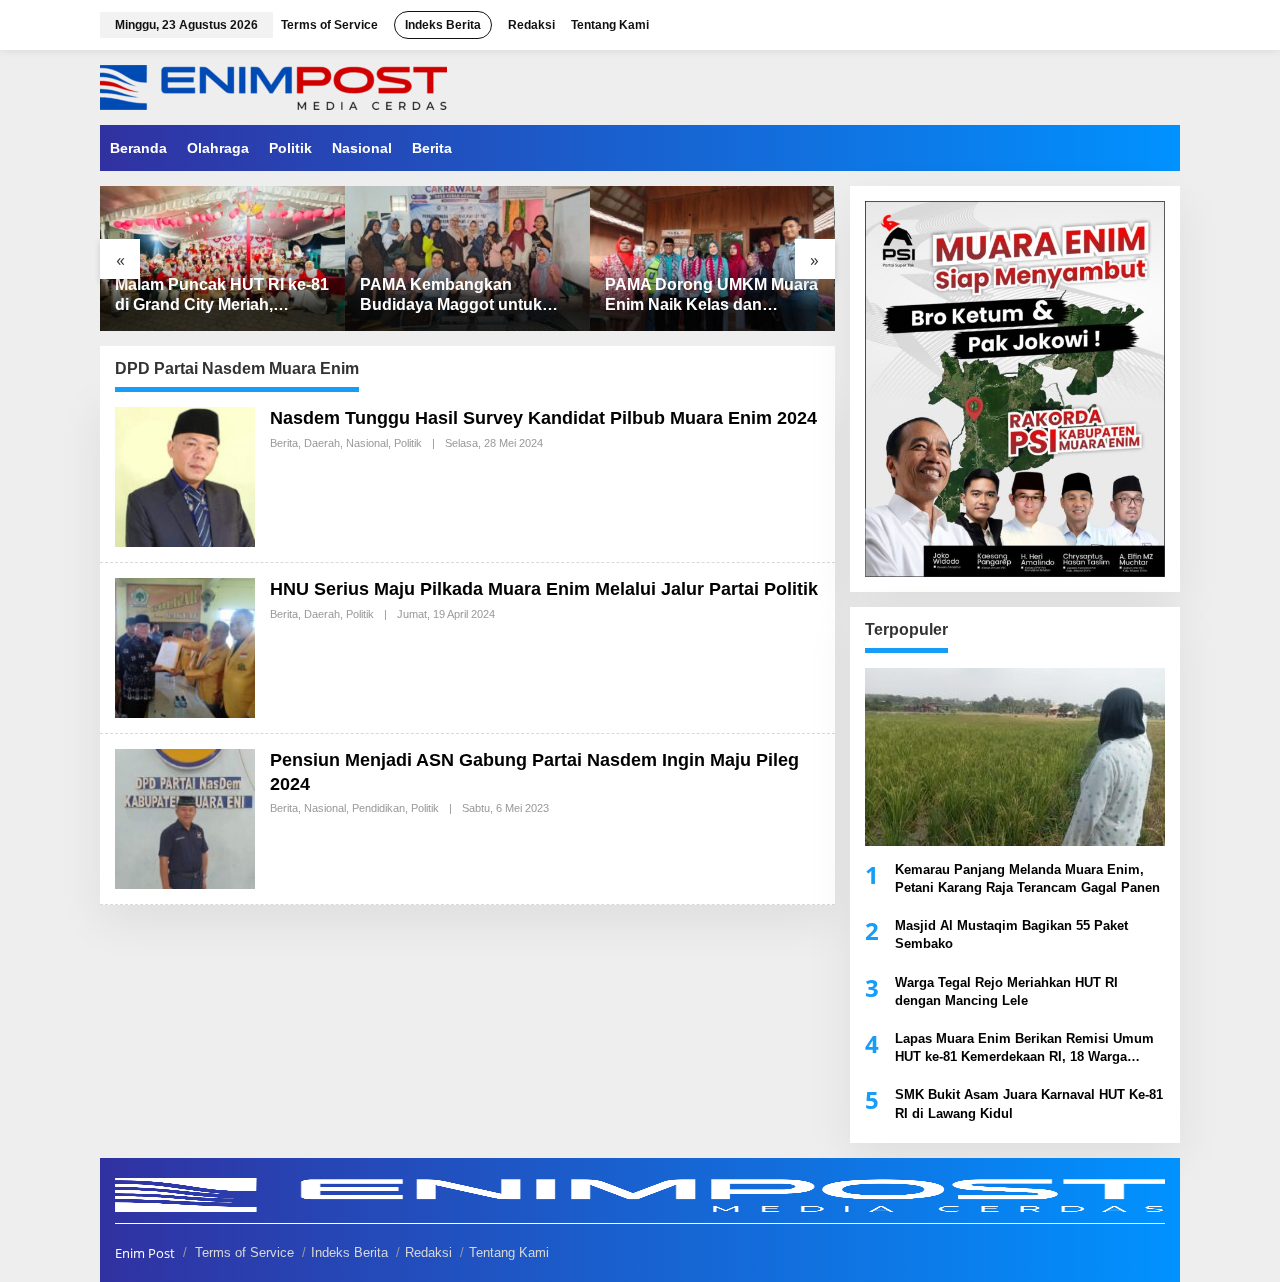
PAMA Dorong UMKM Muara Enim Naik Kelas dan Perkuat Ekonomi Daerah (711, 296)
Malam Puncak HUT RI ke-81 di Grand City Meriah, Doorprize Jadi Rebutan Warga (222, 296)
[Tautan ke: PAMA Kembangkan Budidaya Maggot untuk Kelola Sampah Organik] (467, 258)
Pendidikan (378, 808)
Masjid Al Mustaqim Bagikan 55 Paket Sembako (1011, 934)
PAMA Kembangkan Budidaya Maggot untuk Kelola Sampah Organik (451, 296)
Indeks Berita (349, 1252)
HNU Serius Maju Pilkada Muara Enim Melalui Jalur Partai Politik (544, 589)
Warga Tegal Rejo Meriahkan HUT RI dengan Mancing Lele (1006, 991)
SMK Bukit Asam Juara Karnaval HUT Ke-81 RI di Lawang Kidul (1029, 1103)
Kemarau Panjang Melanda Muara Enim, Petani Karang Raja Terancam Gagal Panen (1027, 878)
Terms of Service (244, 1252)
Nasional (367, 443)
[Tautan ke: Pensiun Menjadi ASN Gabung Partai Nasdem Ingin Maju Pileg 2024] (185, 817)
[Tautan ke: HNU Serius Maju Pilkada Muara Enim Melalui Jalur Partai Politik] (185, 646)
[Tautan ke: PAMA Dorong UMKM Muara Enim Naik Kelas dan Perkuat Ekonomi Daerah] (712, 258)
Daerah (322, 443)
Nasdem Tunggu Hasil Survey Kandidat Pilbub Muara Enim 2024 (543, 418)
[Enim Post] (273, 85)
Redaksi (428, 1252)
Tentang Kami (509, 1252)
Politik (408, 443)
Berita (284, 443)
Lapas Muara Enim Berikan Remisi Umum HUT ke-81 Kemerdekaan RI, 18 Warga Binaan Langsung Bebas (1024, 1048)
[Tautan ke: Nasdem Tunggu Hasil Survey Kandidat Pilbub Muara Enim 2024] (185, 475)
